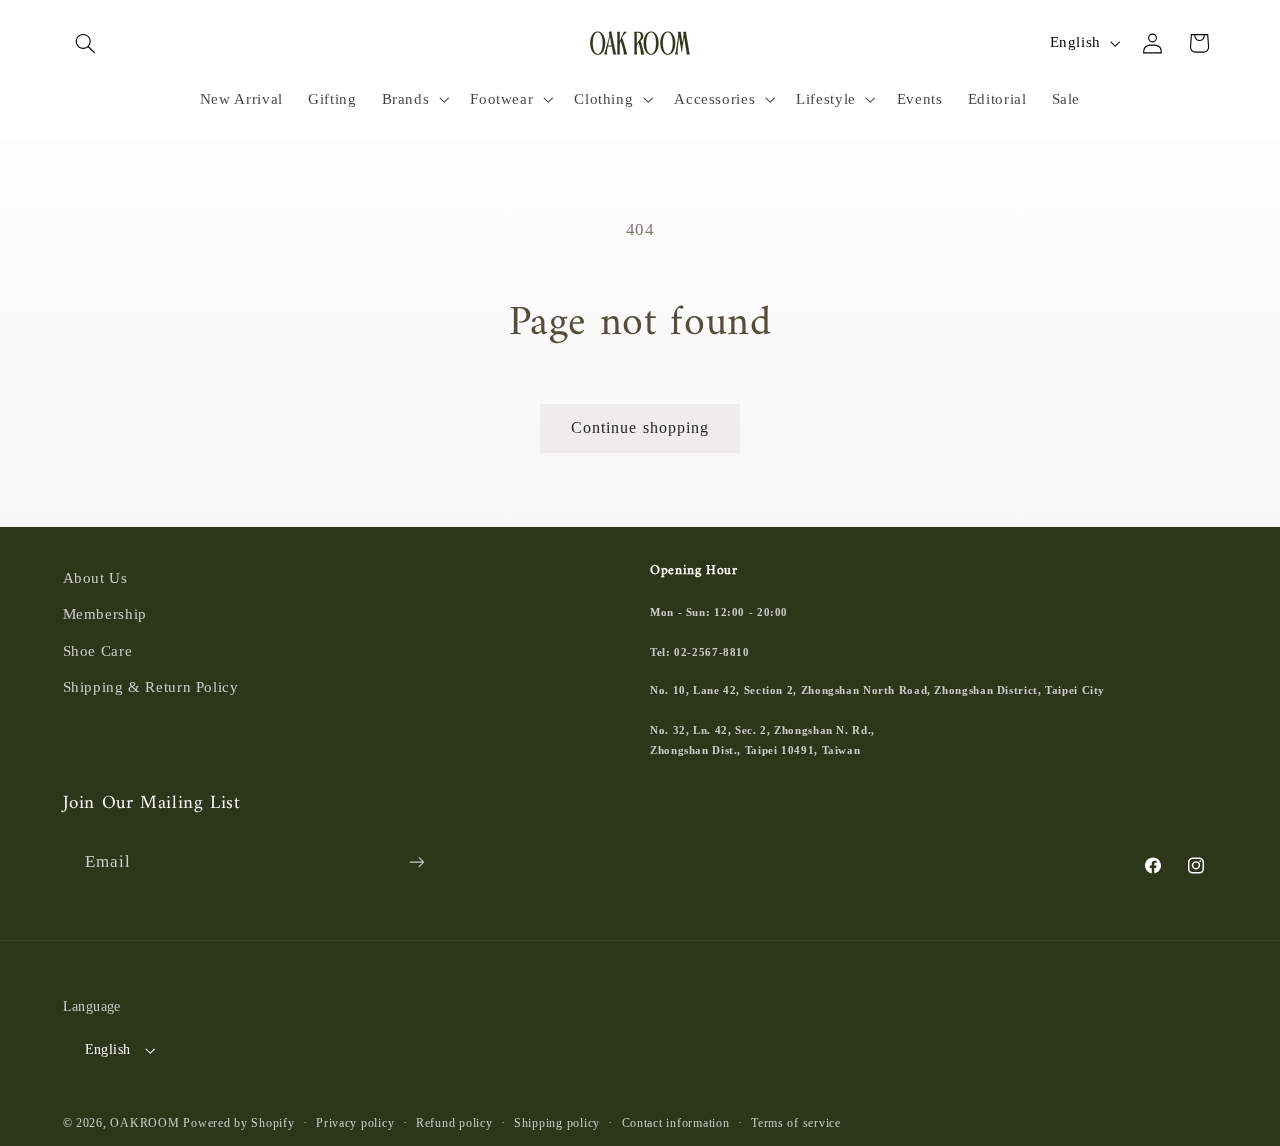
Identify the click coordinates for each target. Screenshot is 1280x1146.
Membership (105, 614)
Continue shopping (640, 427)
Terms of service (796, 1123)
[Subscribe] (416, 862)
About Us (95, 578)
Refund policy (454, 1123)
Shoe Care (98, 651)
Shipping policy (557, 1123)
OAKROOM (144, 1123)
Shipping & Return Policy (151, 687)
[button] (86, 43)
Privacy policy (355, 1123)
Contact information (676, 1123)
